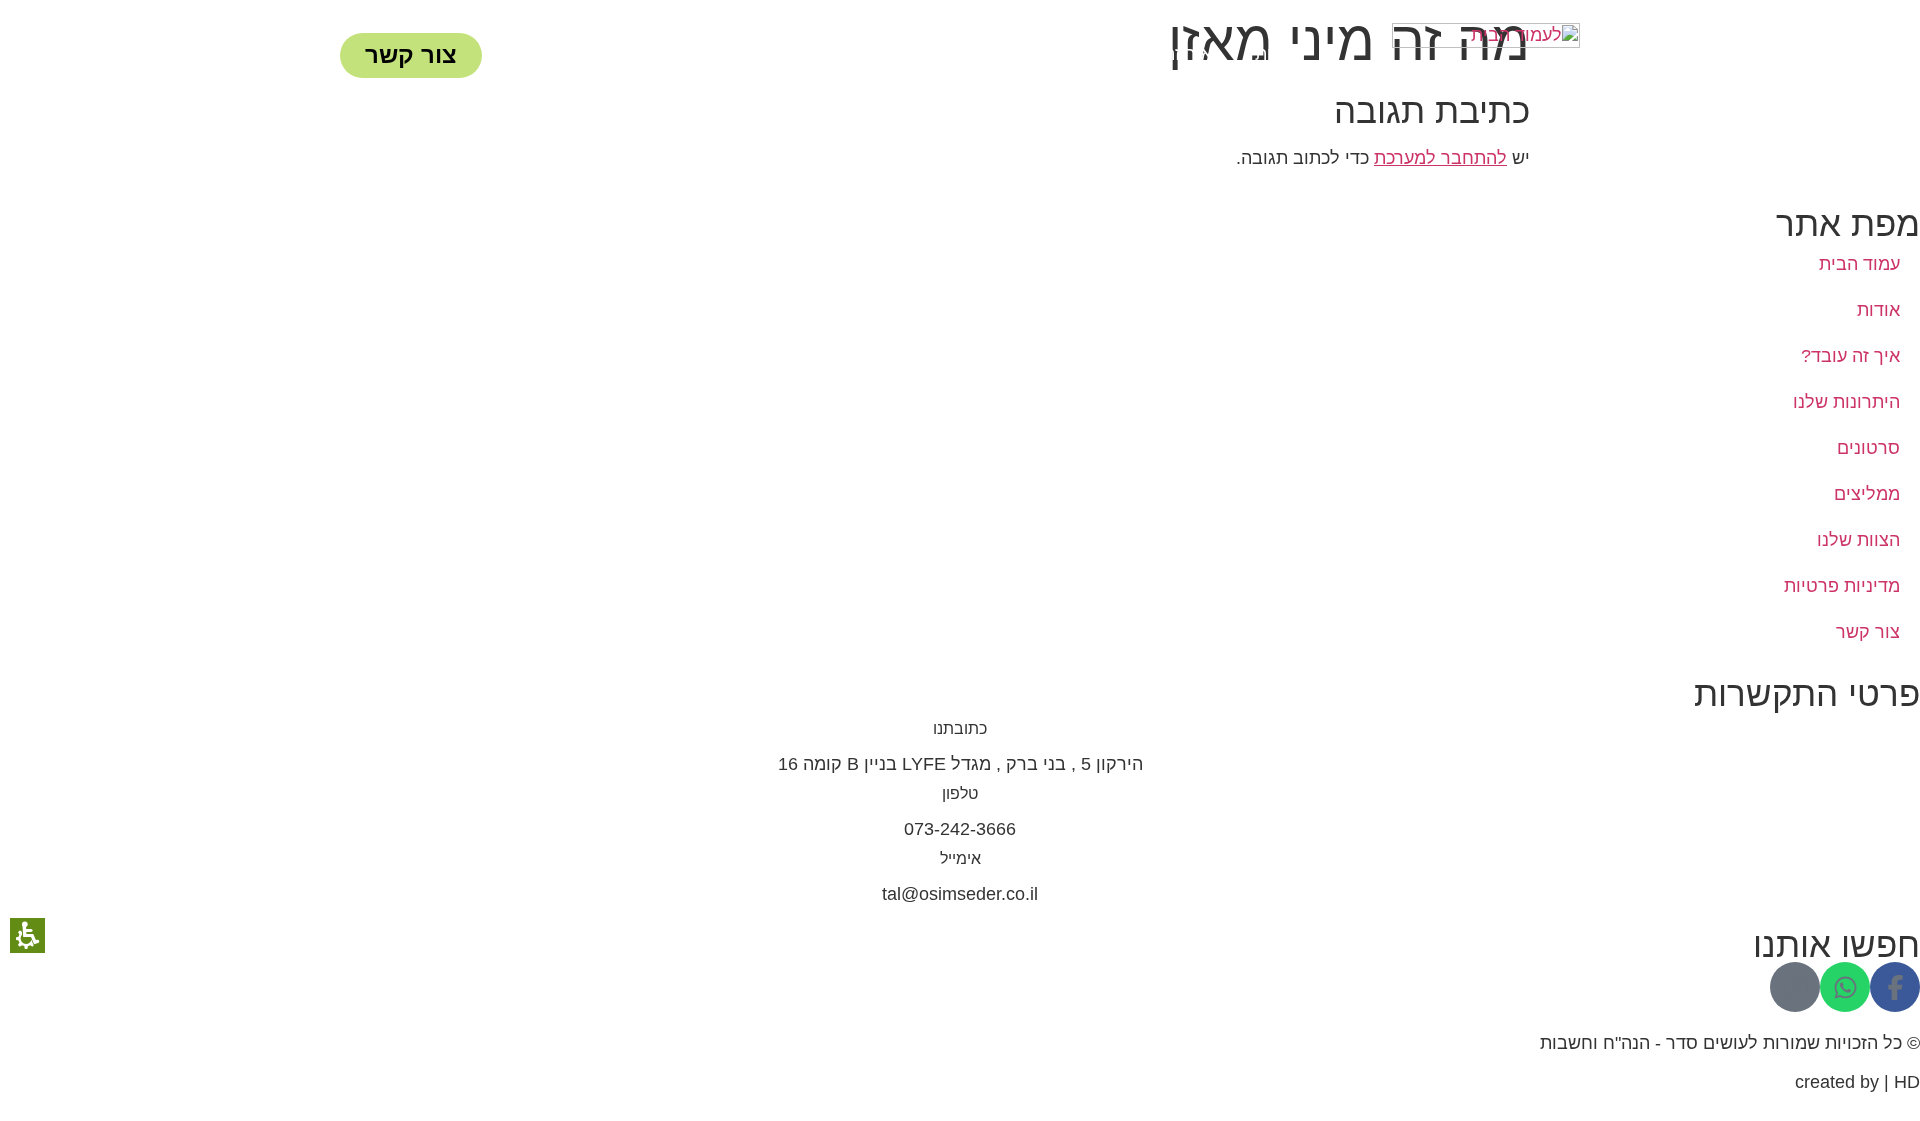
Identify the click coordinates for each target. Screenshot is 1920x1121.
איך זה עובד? (1152, 58)
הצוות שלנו (653, 58)
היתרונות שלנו (1006, 58)
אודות (1266, 58)
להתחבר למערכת (1440, 158)
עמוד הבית (1859, 264)
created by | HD (1857, 1082)
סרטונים (878, 58)
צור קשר (1868, 632)
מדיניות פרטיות (1842, 586)
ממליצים (771, 58)
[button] (1895, 987)
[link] (1486, 55)
